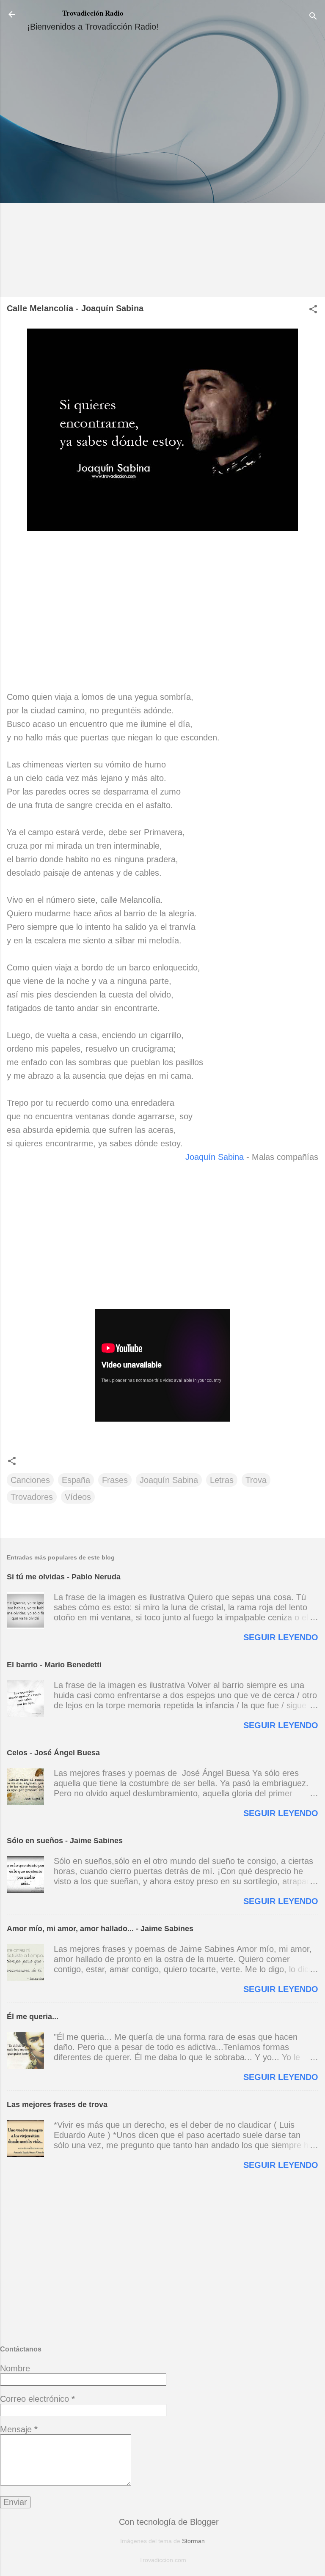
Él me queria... (33, 2017)
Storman (193, 2541)
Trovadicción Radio (93, 13)
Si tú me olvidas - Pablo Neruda (64, 1577)
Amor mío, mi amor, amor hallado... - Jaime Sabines (100, 1929)
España (76, 1480)
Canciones (30, 1480)
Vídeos (78, 1497)
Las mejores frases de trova (57, 2105)
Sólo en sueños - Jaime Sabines (65, 1841)
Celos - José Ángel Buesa (53, 1753)
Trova (256, 1480)
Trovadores (32, 1497)
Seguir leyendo (281, 1637)
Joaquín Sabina (215, 1157)
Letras (222, 1480)
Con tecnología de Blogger (168, 2522)
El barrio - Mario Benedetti (54, 1665)
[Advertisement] (162, 168)
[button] (313, 310)
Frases (115, 1480)
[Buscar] (313, 17)
